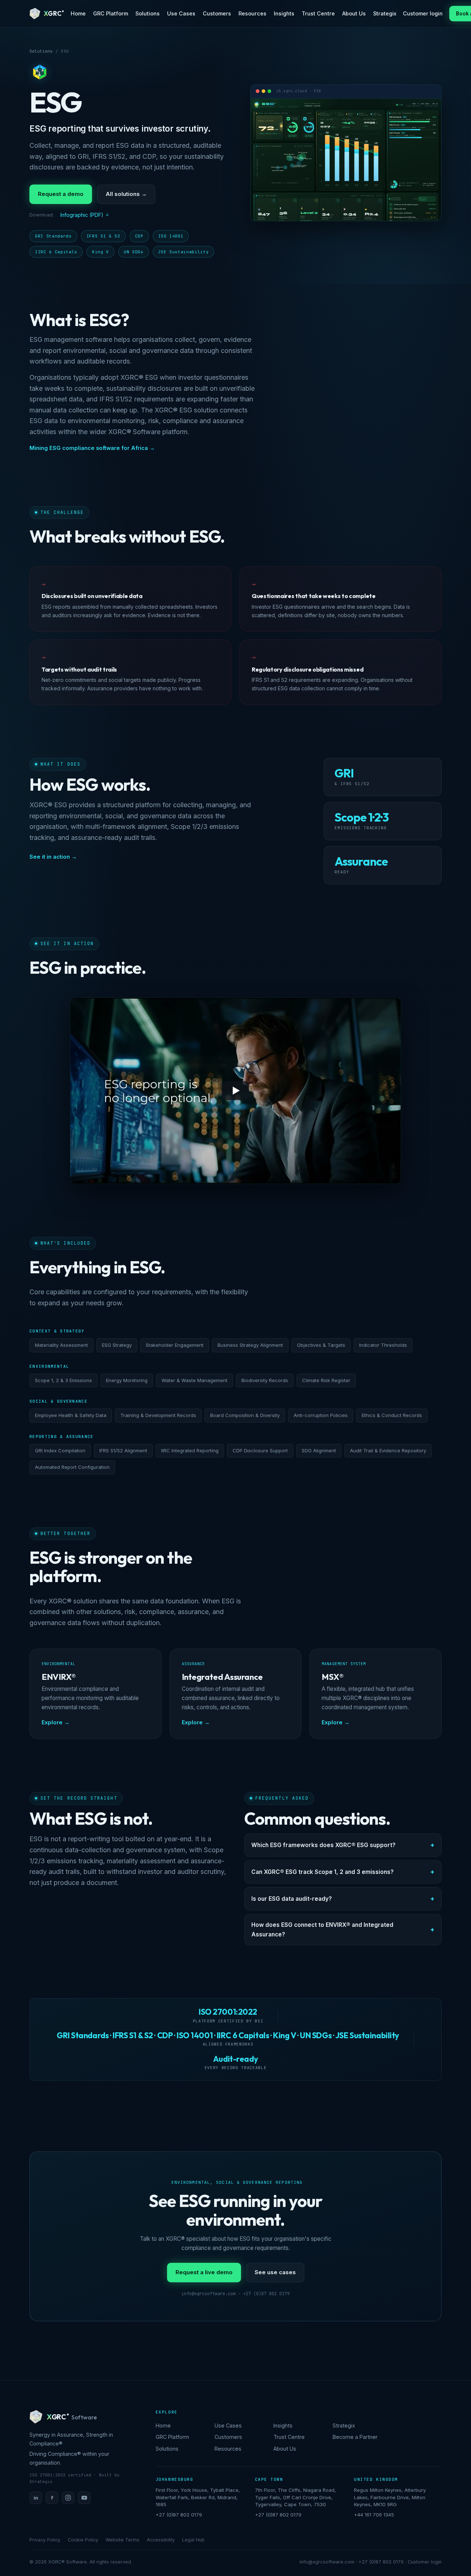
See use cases (275, 2272)
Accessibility (161, 2540)
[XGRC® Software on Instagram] (68, 2498)
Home (78, 13)
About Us (354, 13)
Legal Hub (193, 2540)
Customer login (423, 13)
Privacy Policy (45, 2540)
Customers (217, 13)
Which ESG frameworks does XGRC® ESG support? (323, 1845)
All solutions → (126, 194)
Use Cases (181, 13)
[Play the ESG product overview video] (235, 1091)
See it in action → (53, 857)
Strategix (385, 13)
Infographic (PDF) (82, 215)
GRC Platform (111, 13)
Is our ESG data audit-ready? (292, 1899)
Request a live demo (204, 2272)
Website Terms (123, 2540)
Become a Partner (355, 2437)
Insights (284, 13)
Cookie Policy (83, 2540)
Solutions (148, 13)
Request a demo (61, 194)
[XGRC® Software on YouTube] (84, 2498)
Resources (252, 13)
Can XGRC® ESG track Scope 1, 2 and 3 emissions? (323, 1872)
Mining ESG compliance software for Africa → (92, 448)
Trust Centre (318, 13)
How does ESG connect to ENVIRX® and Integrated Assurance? (322, 1929)
